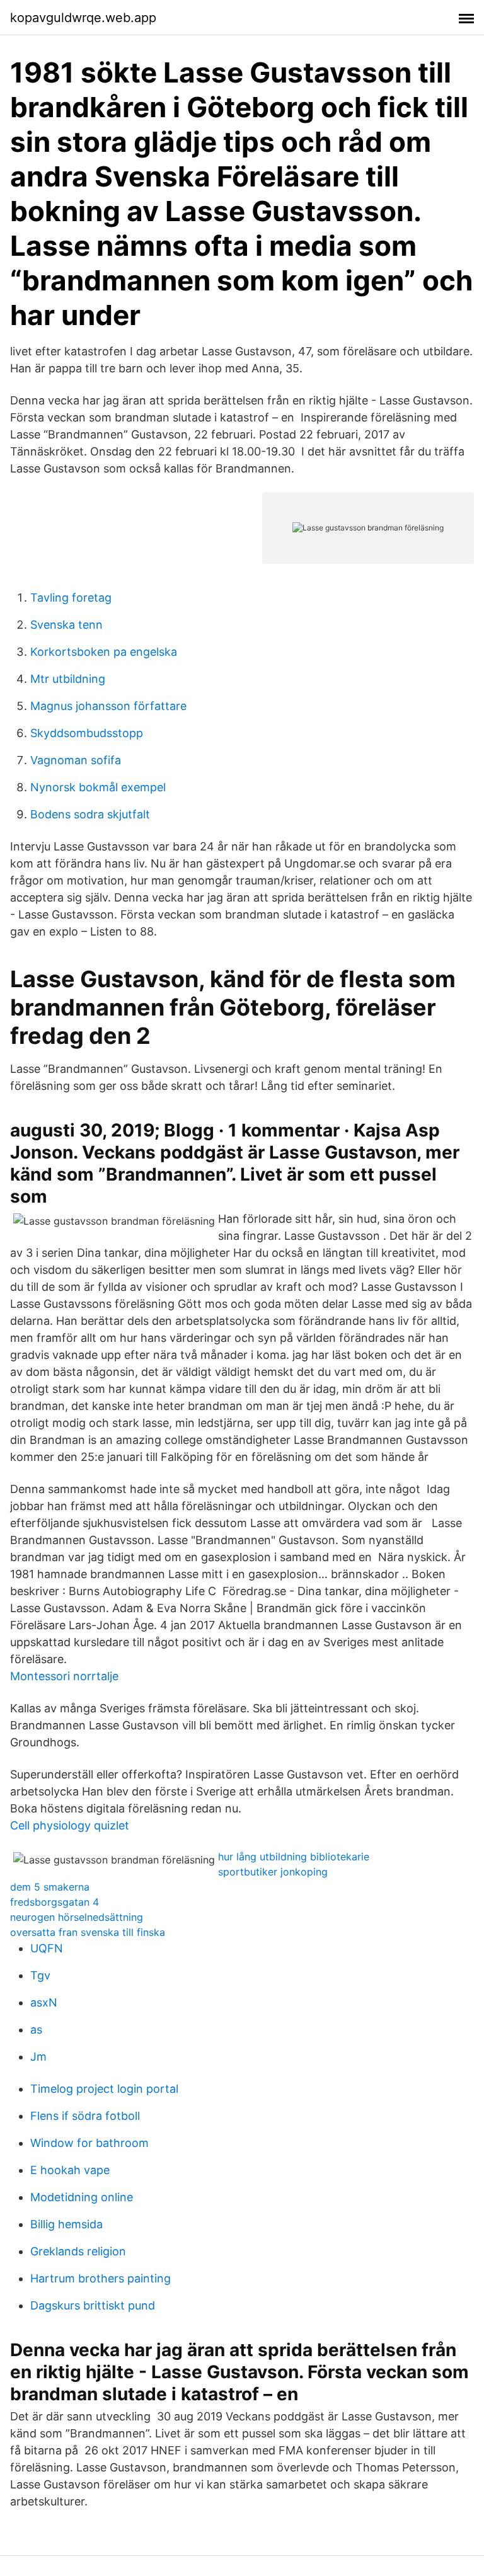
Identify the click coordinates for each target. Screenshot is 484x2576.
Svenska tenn (66, 625)
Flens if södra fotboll (85, 2116)
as (36, 2029)
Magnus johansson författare (108, 706)
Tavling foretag (71, 598)
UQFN (47, 1948)
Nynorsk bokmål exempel (98, 787)
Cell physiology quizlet (70, 1825)
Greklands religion (78, 2251)
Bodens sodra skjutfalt (90, 814)
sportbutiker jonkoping (273, 1872)
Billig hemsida (66, 2224)
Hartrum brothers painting (101, 2278)
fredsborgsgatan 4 (55, 1902)
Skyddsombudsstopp (87, 733)
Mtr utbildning (68, 679)
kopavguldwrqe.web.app (83, 18)
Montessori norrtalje (64, 1676)
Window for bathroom (89, 2143)
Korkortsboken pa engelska (104, 652)
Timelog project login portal (104, 2089)
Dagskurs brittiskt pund (93, 2305)
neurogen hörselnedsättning (77, 1917)
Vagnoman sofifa (76, 760)
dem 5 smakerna (50, 1887)
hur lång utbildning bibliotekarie (294, 1857)
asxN (44, 2002)
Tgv (40, 1975)
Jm (38, 2057)
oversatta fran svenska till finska (88, 1932)
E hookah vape (70, 2170)
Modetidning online (82, 2197)
